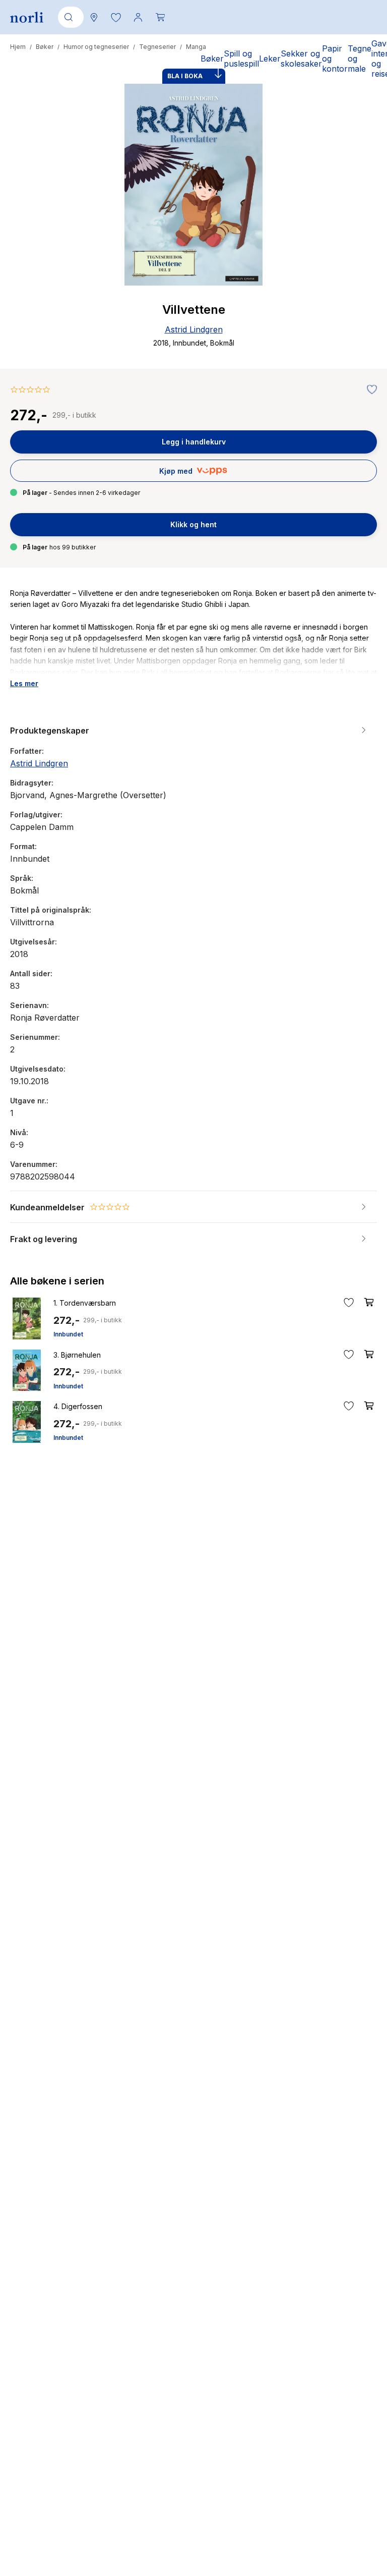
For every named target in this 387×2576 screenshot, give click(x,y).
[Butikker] (94, 17)
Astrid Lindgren (194, 329)
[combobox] (69, 17)
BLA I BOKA (185, 76)
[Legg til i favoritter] (369, 390)
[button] (116, 17)
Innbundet (68, 1334)
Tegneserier (157, 47)
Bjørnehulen (77, 1355)
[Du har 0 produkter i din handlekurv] (160, 17)
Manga (196, 47)
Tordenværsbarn (85, 1303)
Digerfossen (78, 1406)
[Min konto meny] (138, 17)
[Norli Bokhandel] (27, 17)
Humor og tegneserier (96, 47)
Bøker (45, 47)
